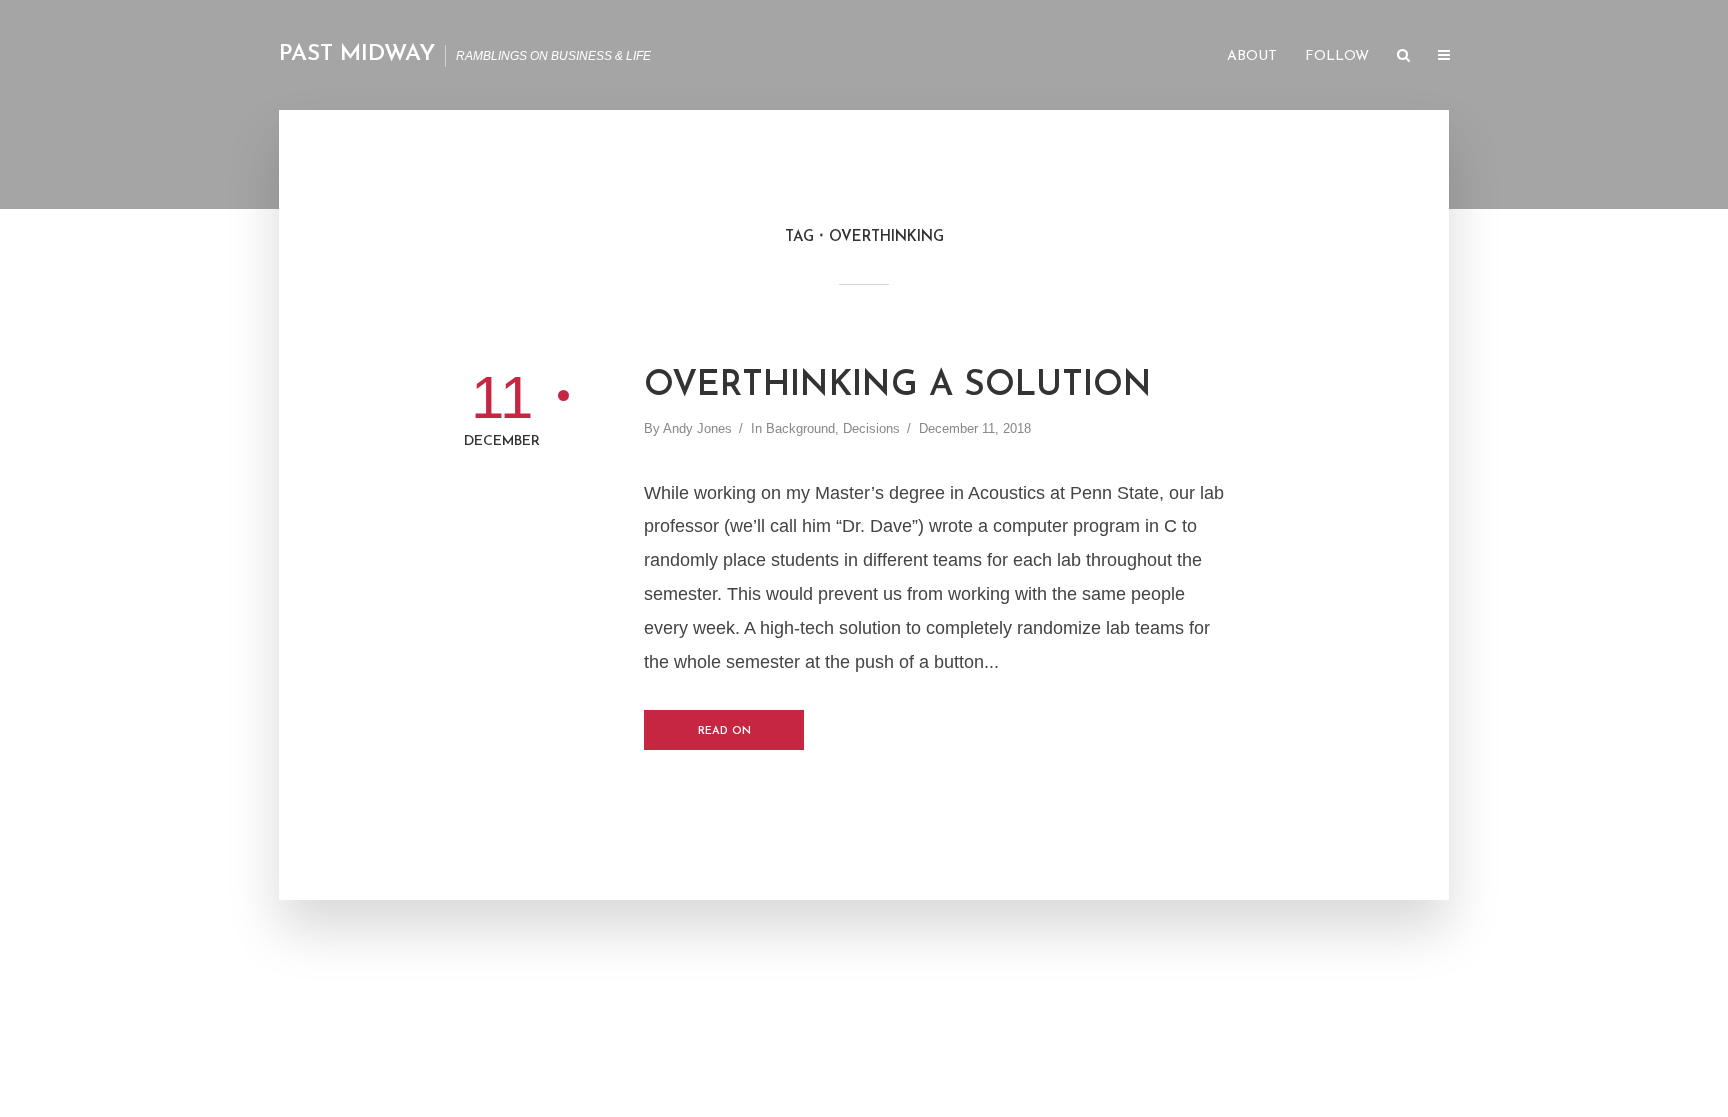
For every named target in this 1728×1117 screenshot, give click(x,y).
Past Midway (357, 54)
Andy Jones (697, 428)
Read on (724, 731)
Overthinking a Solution (898, 386)
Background (800, 428)
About (1252, 56)
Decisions (871, 428)
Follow (1337, 56)
